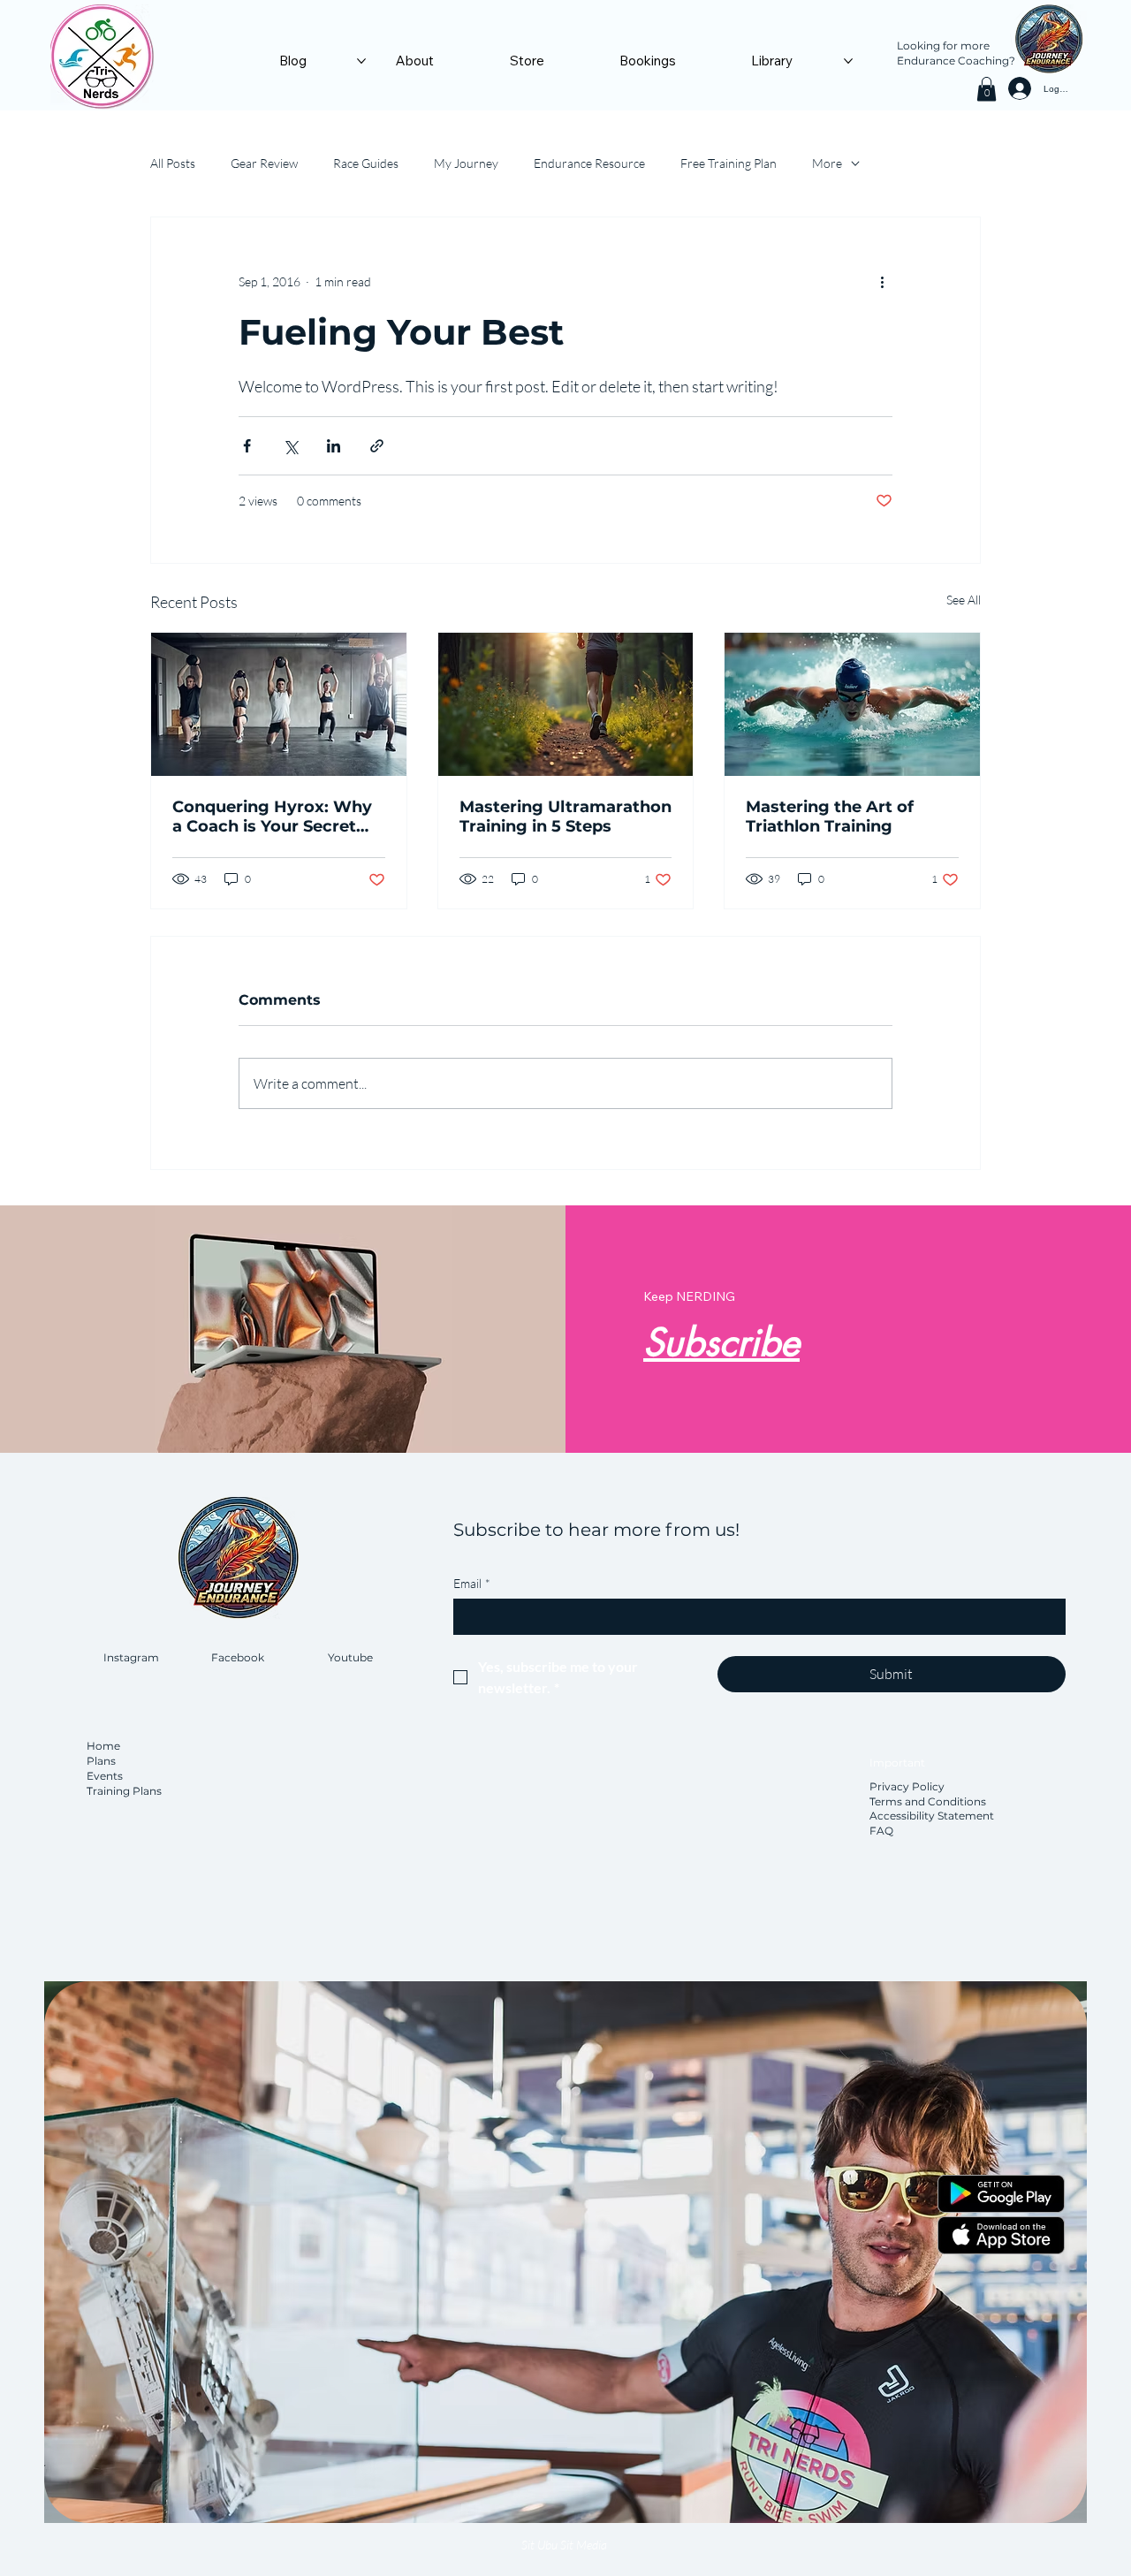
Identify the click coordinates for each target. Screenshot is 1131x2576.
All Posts (173, 163)
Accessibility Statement (932, 1816)
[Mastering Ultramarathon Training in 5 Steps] (566, 704)
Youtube (350, 1657)
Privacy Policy (907, 1786)
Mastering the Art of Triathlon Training (830, 817)
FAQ (881, 1831)
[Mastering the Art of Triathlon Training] (852, 704)
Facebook (238, 1657)
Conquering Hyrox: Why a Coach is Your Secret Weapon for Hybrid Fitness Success (272, 817)
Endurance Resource (589, 163)
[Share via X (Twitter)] (290, 446)
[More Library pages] (848, 61)
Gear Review (264, 163)
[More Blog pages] (361, 61)
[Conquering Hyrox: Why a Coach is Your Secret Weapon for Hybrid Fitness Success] (279, 704)
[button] (987, 89)
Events (105, 1776)
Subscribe (721, 1342)
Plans (101, 1761)
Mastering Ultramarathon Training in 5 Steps (565, 817)
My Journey (466, 163)
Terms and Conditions (928, 1801)
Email (472, 1583)
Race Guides (366, 163)
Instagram (131, 1657)
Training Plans (124, 1791)
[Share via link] (377, 446)
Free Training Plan (729, 163)
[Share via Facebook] (247, 446)
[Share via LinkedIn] (334, 446)
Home (105, 1746)
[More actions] (882, 281)
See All (964, 600)
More (827, 163)
